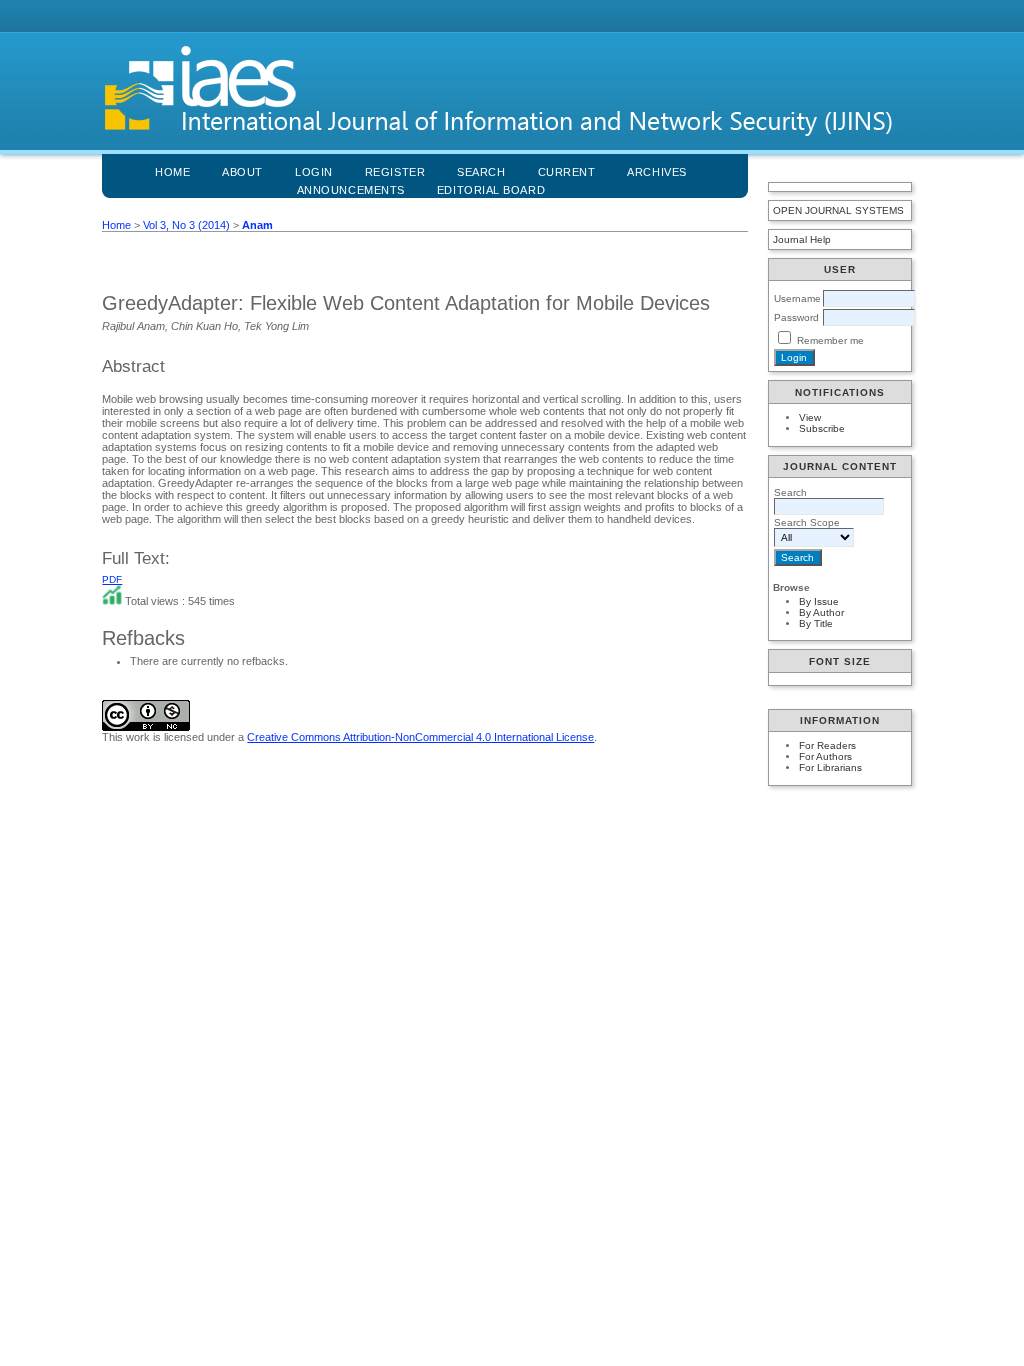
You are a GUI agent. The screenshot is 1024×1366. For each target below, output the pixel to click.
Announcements (351, 190)
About (242, 172)
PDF (112, 579)
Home (172, 172)
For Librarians (830, 767)
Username (797, 298)
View (810, 417)
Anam (257, 225)
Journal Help (802, 239)
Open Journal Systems (838, 210)
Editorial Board (491, 190)
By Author (821, 612)
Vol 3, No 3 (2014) (186, 225)
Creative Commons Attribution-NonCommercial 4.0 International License (420, 737)
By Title (816, 623)
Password (796, 317)
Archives (656, 172)
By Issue (819, 601)
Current (567, 172)
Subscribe (822, 428)
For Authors (825, 756)
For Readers (827, 745)
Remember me (830, 340)
